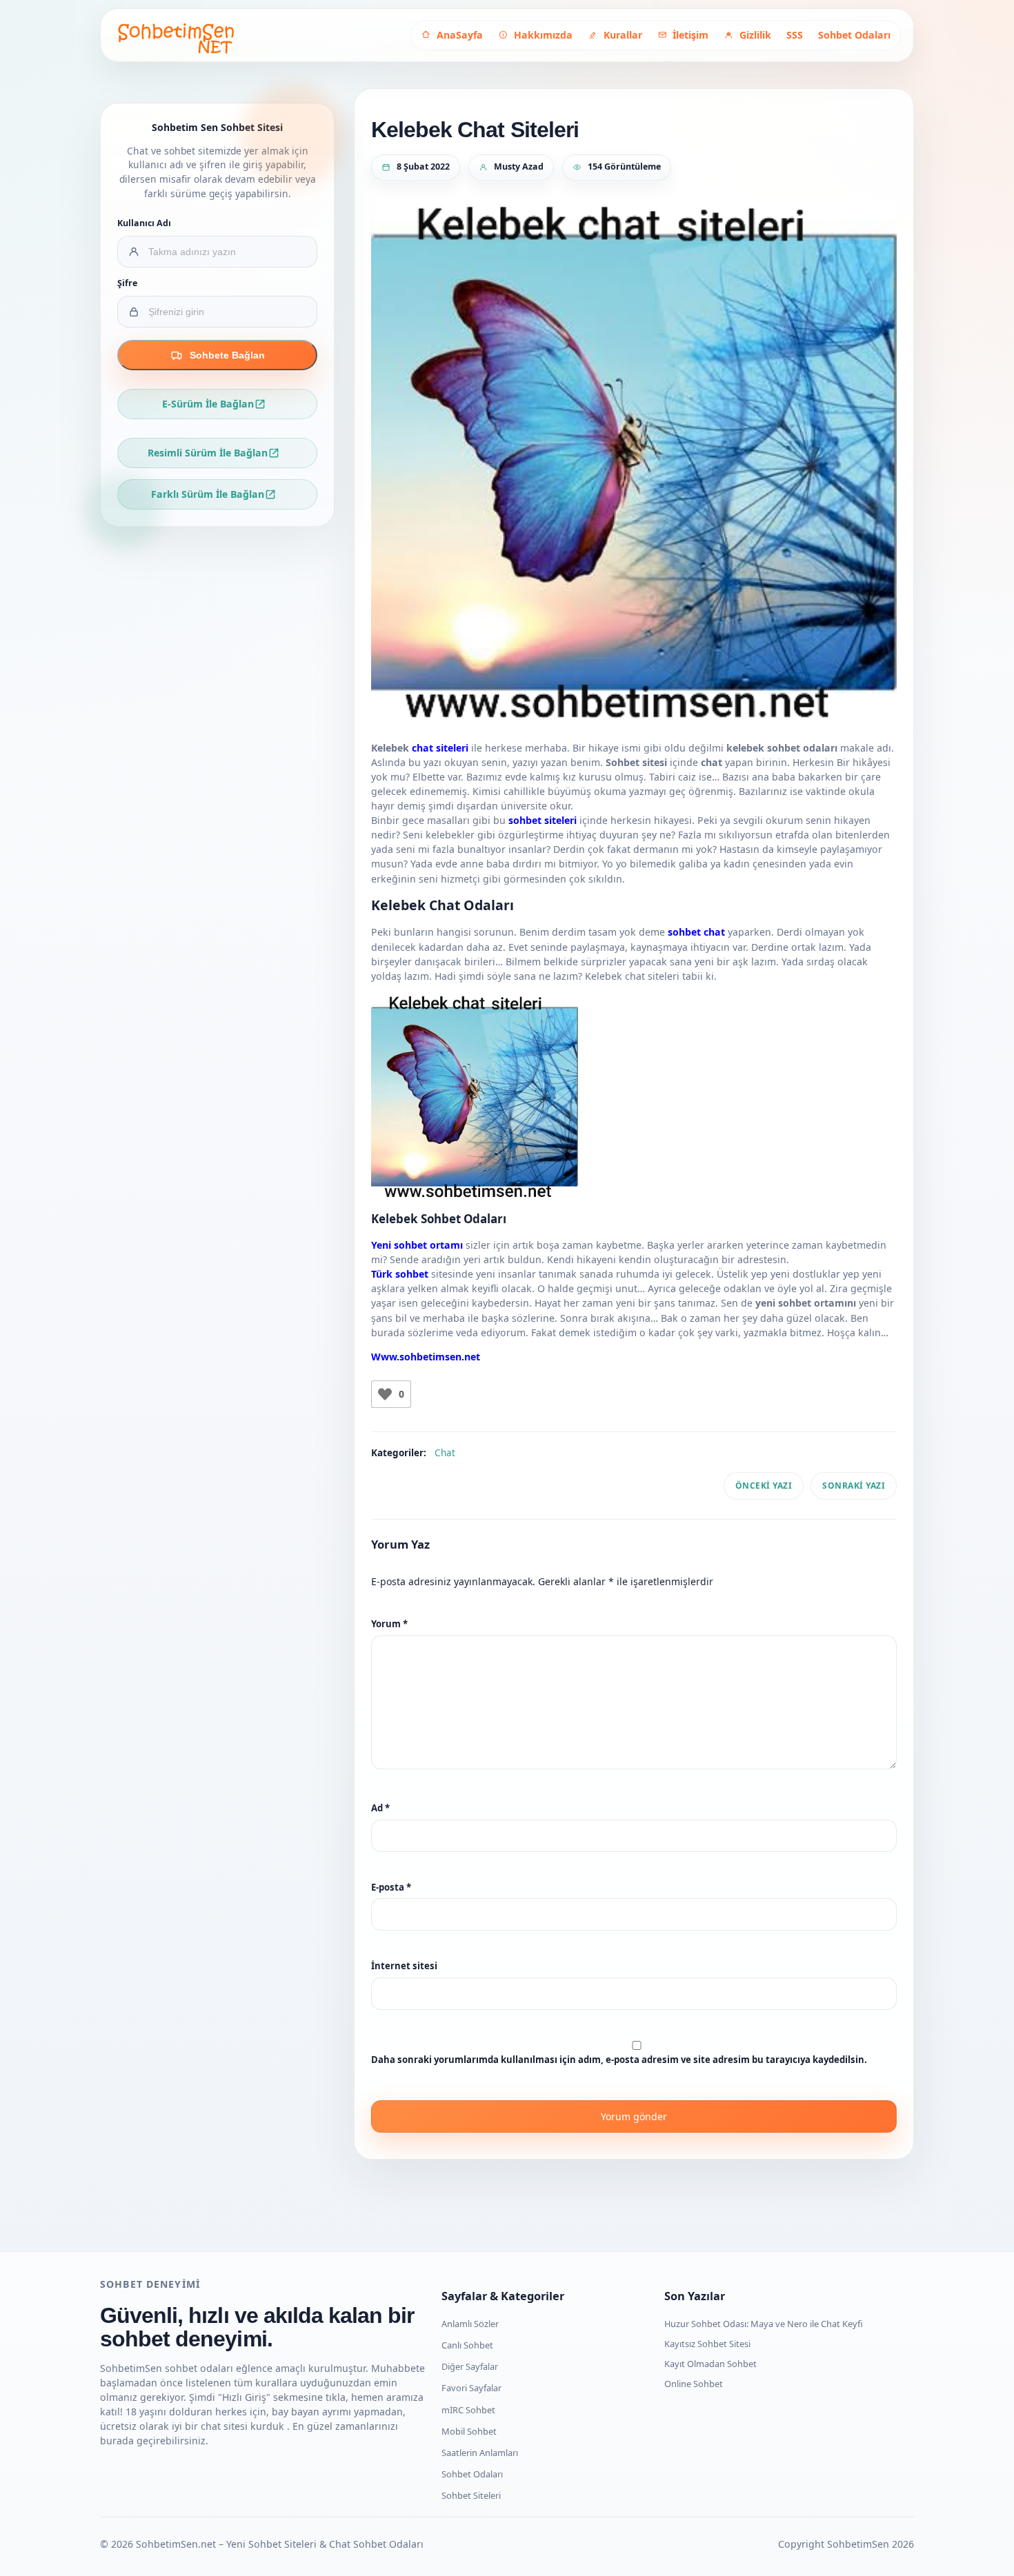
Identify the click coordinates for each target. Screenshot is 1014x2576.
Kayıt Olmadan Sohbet (710, 2364)
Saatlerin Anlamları (480, 2453)
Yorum (389, 1624)
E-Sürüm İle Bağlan (208, 404)
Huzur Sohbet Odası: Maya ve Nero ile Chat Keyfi (764, 2324)
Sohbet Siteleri (471, 2495)
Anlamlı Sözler (470, 2324)
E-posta (391, 1887)
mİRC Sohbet (468, 2410)
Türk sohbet (400, 1274)
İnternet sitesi (404, 1966)
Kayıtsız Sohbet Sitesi (707, 2344)
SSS (795, 35)
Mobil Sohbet (469, 2431)
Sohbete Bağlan (227, 355)
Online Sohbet (694, 2384)
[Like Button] (385, 1394)
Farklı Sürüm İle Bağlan (208, 494)
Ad (380, 1808)
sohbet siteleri (543, 820)
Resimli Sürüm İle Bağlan (208, 453)
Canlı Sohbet (467, 2345)
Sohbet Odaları (854, 35)
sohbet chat (696, 932)
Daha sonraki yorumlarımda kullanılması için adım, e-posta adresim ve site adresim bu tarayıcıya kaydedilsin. (619, 2060)
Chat (445, 1453)
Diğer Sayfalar (470, 2366)
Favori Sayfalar (471, 2388)
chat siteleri (440, 748)
